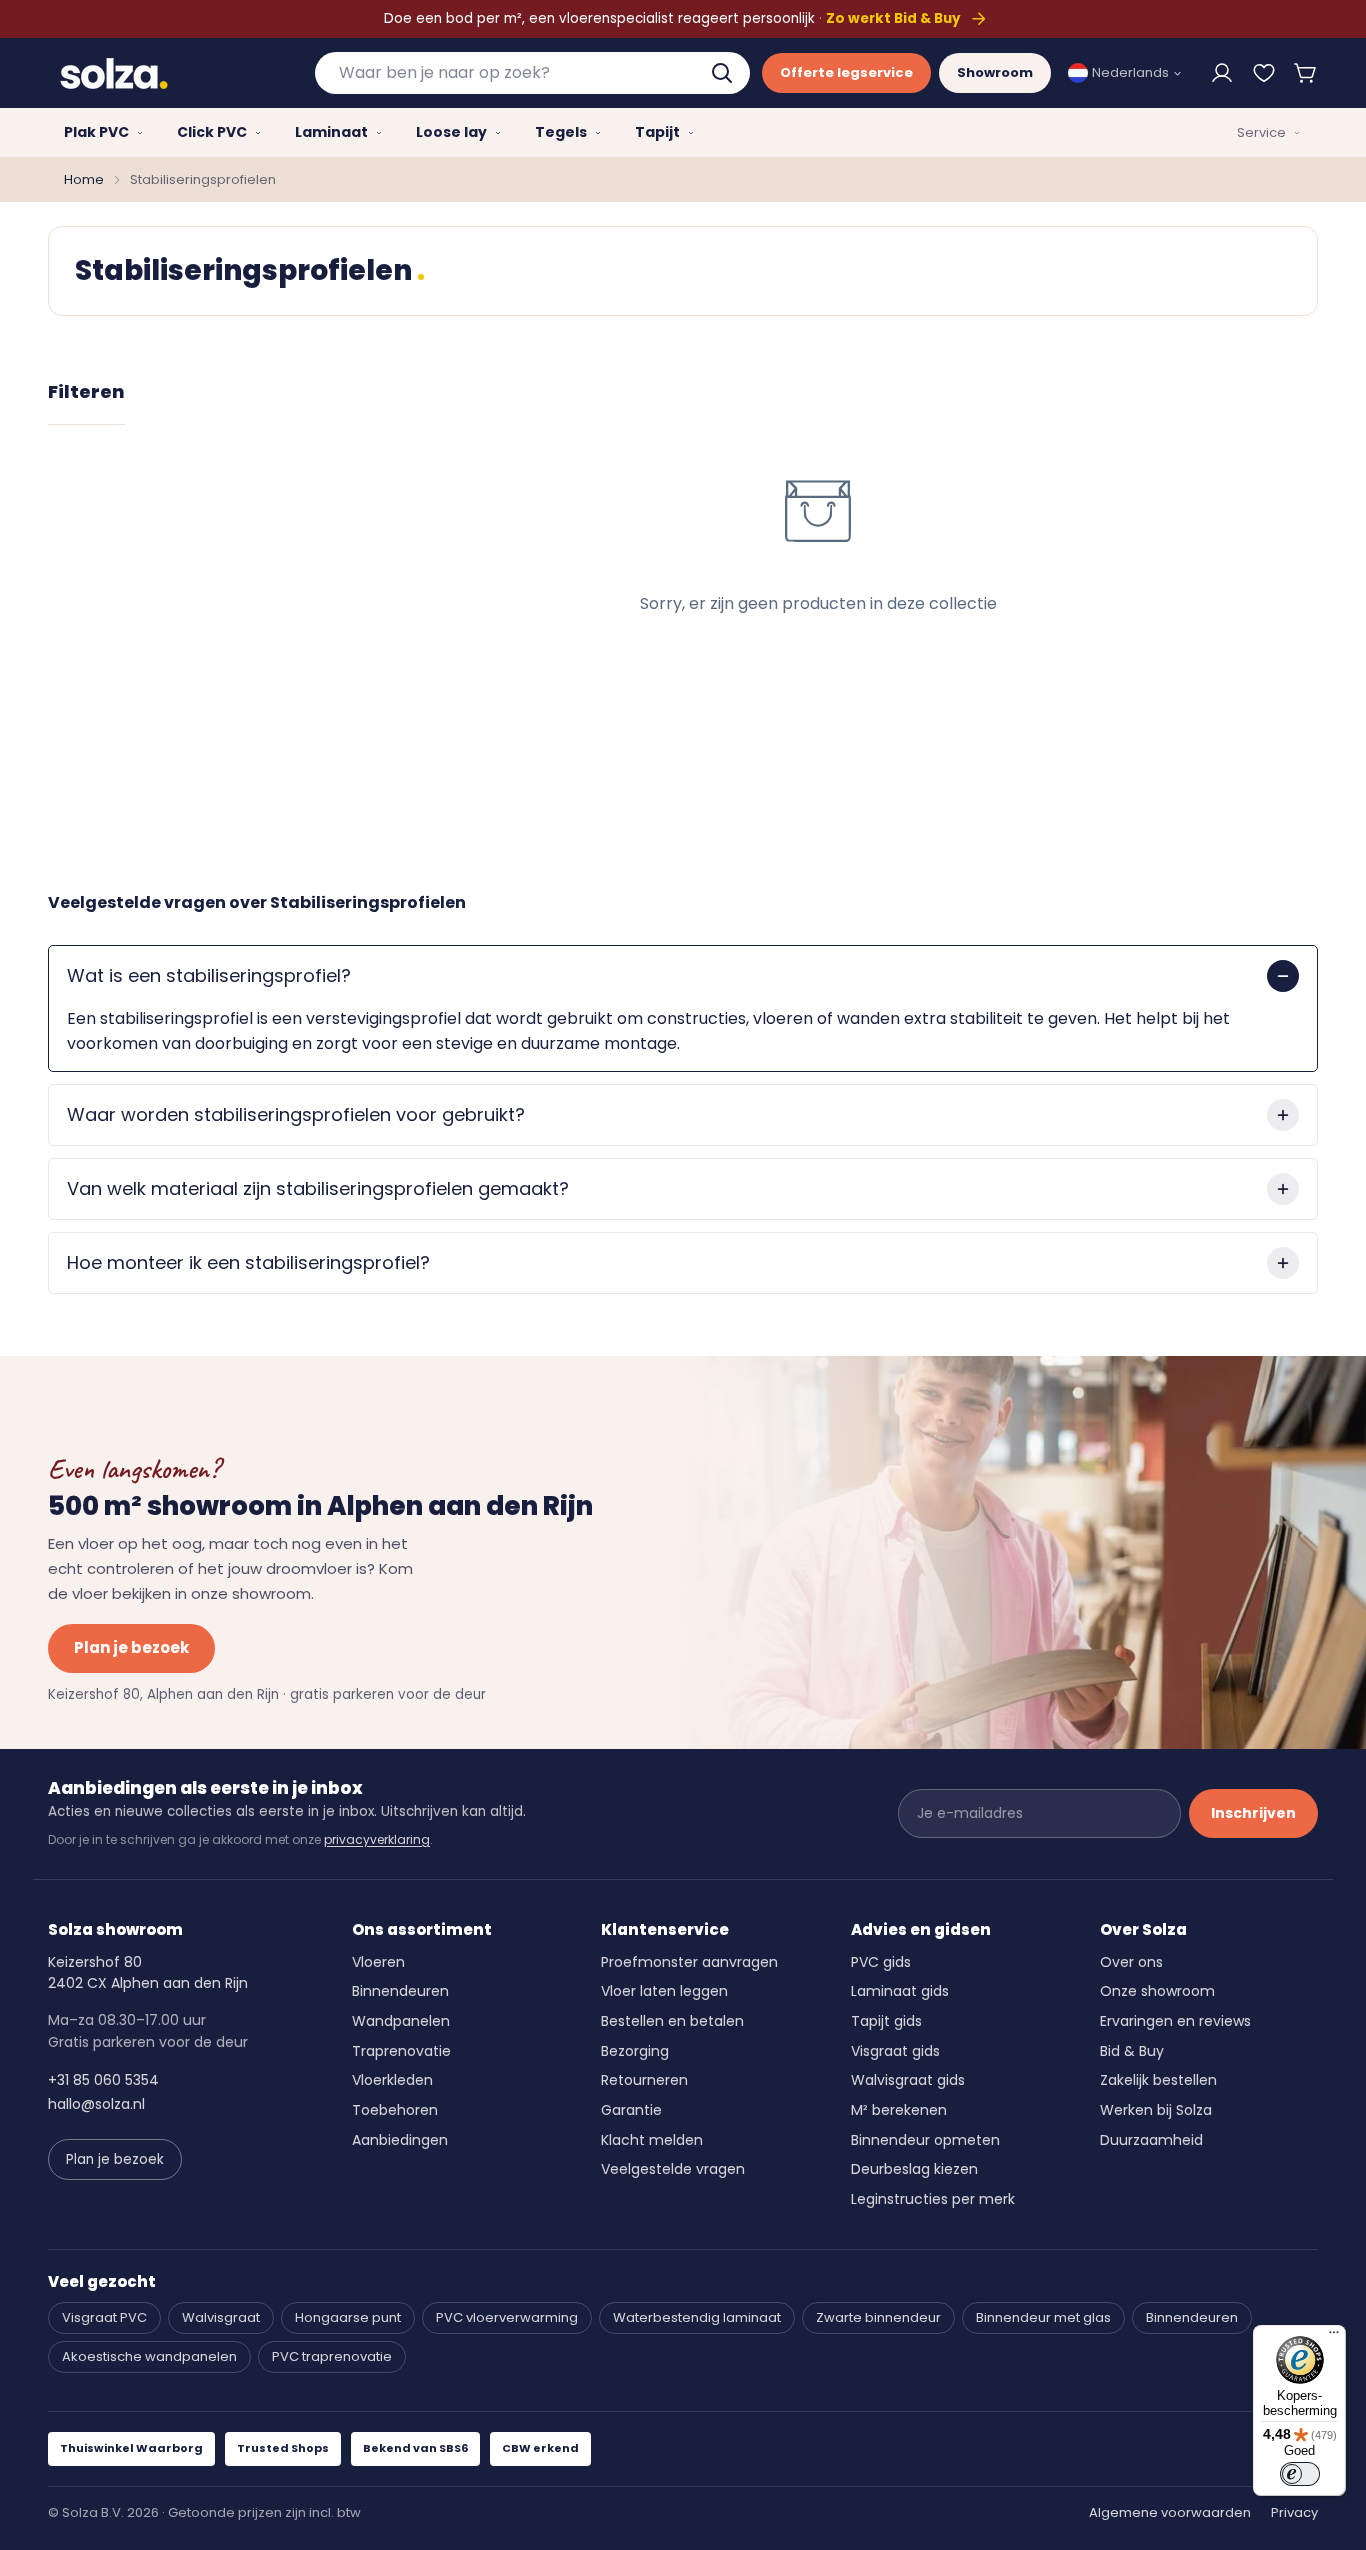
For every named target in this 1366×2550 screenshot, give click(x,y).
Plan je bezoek (131, 1647)
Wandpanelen (401, 2021)
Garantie (631, 2110)
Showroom (995, 72)
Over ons (1131, 1962)
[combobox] (533, 73)
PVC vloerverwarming (507, 2317)
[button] (1306, 73)
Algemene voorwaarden (1170, 2512)
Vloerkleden (392, 2080)
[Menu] (1334, 2337)
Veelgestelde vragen (673, 2169)
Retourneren (644, 2080)
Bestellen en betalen (672, 2021)
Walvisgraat (221, 2317)
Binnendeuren (400, 1991)
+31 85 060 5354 (103, 2080)
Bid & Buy (1132, 2051)
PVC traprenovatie (332, 2356)
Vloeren (378, 1962)
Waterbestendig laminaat (697, 2317)
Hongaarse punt (348, 2317)
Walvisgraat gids (908, 2080)
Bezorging (635, 2051)
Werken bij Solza (1156, 2110)
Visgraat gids (895, 2051)
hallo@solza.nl (96, 2104)
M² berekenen (899, 2110)
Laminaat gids (900, 1991)
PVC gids (881, 1962)
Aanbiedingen (400, 2140)
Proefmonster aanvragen (689, 1962)
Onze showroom (1157, 1991)
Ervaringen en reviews (1175, 2021)
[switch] (1300, 2474)
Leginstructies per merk (933, 2199)
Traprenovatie (401, 2051)
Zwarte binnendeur (878, 2317)
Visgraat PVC (104, 2317)
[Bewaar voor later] (1264, 73)
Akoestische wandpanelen (149, 2356)
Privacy (1294, 2512)
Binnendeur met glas (1043, 2317)
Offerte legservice (846, 72)
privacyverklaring (377, 1839)
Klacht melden (652, 2140)
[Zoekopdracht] (724, 73)
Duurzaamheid (1151, 2140)
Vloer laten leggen (664, 1991)
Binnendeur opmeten (925, 2140)
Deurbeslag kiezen (914, 2169)
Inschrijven (1253, 1813)
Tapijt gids (886, 2021)
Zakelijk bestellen (1158, 2080)
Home (84, 179)
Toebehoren (395, 2110)
